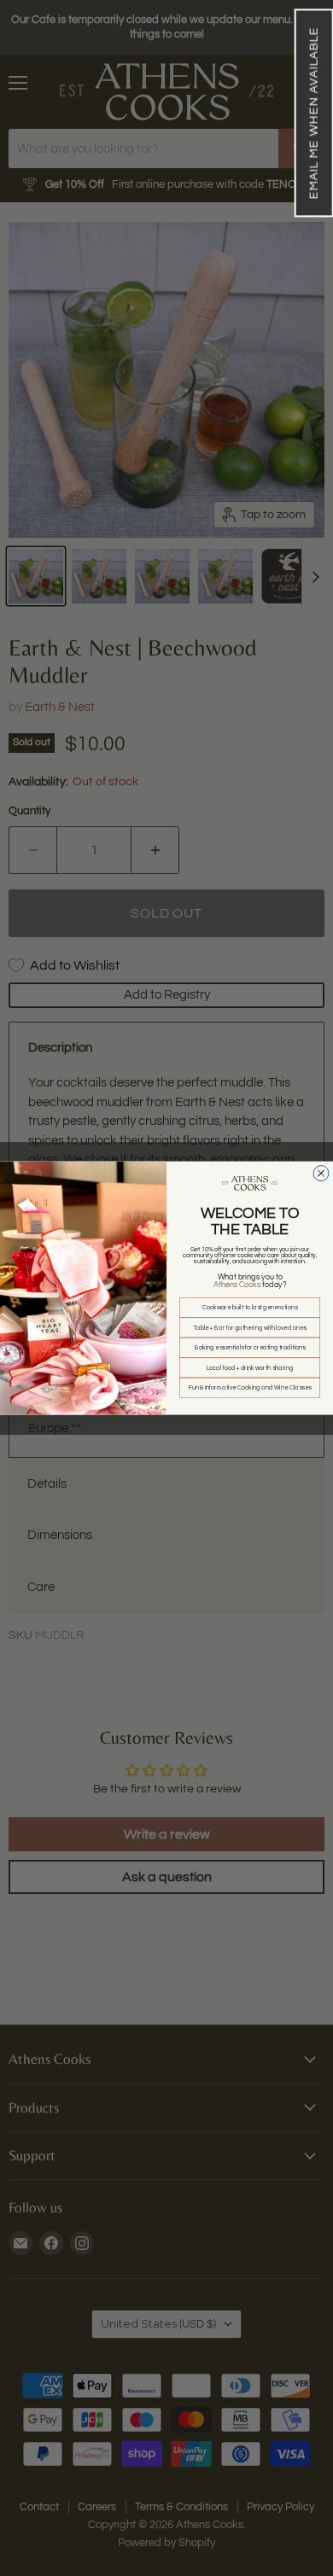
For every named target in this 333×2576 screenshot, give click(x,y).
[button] (313, 113)
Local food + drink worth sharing (250, 1368)
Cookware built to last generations (250, 1307)
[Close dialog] (321, 1173)
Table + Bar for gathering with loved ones (250, 1328)
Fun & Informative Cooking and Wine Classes (250, 1387)
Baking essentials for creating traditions (250, 1347)
